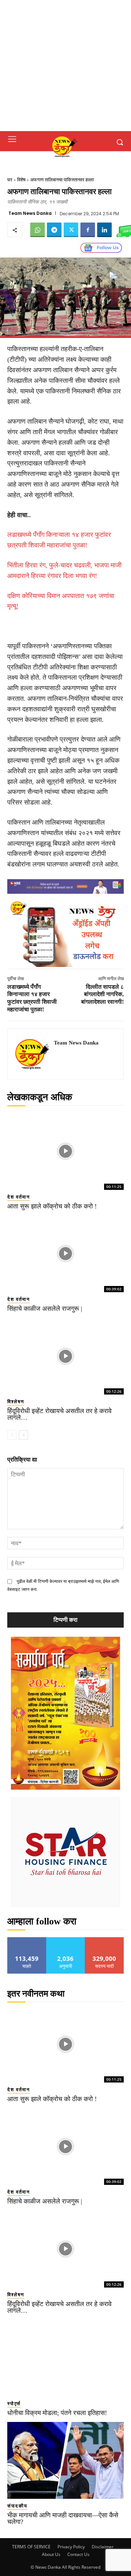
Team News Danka (30, 213)
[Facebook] (88, 230)
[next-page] (23, 1435)
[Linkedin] (104, 230)
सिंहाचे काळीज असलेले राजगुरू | (45, 1309)
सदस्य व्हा (105, 1940)
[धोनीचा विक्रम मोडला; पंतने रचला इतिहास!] (65, 2358)
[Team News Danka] (33, 1054)
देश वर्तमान (19, 1197)
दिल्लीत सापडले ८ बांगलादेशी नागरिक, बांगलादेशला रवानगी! (102, 994)
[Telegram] (54, 230)
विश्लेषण (16, 1402)
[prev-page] (12, 1435)
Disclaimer (103, 2547)
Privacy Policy (71, 2547)
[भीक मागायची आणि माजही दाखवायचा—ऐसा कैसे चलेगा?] (65, 2460)
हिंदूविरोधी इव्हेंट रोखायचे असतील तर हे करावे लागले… (59, 1414)
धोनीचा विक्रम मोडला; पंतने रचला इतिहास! (57, 2413)
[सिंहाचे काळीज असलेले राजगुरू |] (65, 1254)
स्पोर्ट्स (14, 2404)
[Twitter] (71, 230)
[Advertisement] (65, 66)
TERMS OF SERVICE (31, 2547)
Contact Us (78, 2554)
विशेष (21, 180)
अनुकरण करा (65, 1940)
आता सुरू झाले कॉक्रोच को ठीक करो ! (52, 1206)
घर (10, 180)
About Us (51, 2554)
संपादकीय (17, 2506)
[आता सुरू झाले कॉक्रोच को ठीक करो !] (65, 1151)
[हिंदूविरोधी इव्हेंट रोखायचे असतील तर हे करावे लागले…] (65, 1356)
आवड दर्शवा (27, 1940)
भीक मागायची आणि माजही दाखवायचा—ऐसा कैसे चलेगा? (63, 2518)
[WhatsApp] (37, 230)
